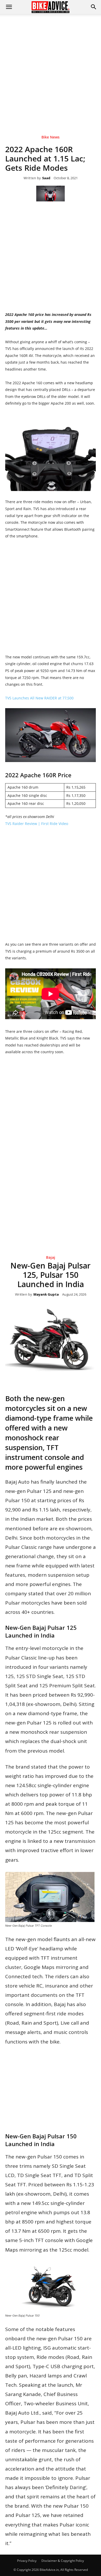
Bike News (51, 137)
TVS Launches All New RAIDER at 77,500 (39, 698)
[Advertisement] (51, 67)
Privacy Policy (27, 2561)
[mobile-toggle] (9, 7)
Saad (46, 178)
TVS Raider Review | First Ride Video (37, 824)
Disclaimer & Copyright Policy (63, 2561)
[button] (94, 7)
